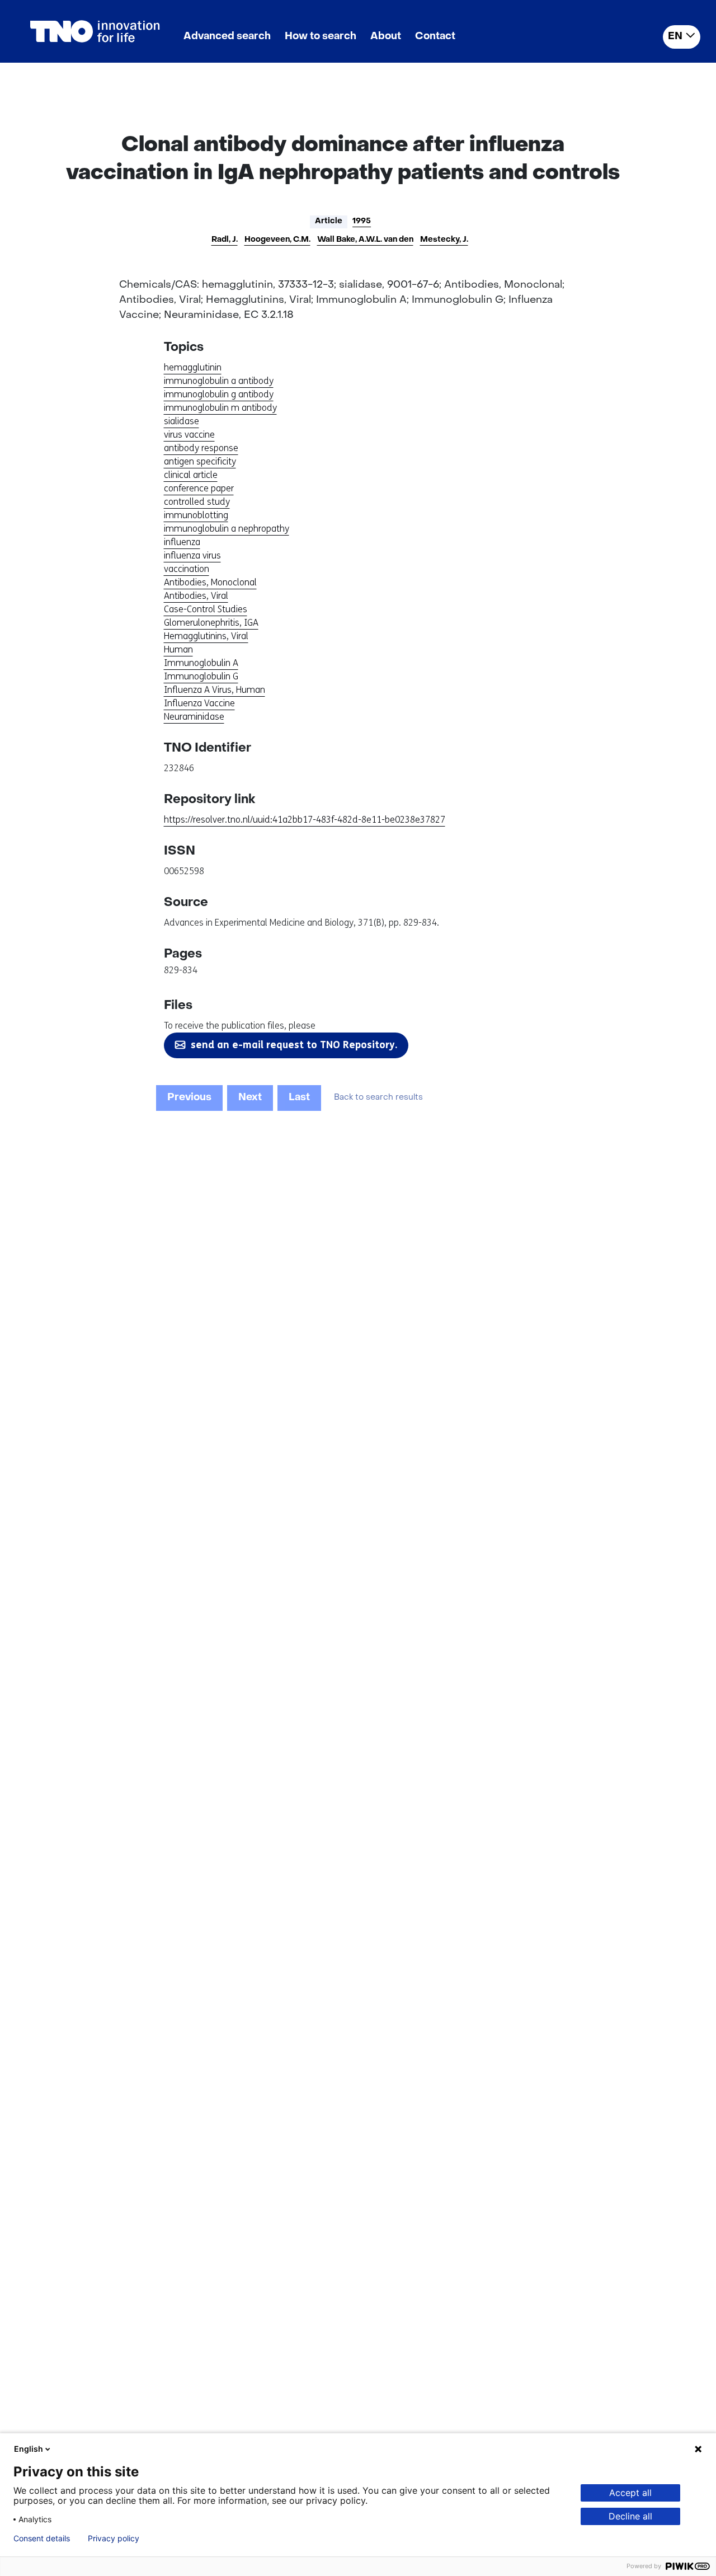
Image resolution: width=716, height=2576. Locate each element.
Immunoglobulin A (201, 663)
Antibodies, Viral (196, 596)
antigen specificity (200, 461)
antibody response (201, 448)
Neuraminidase (194, 717)
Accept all (630, 2493)
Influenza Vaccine (199, 703)
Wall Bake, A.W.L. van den (365, 240)
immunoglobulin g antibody (219, 394)
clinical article (191, 475)
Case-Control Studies (206, 609)
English (29, 2449)
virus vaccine (189, 435)
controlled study (197, 502)
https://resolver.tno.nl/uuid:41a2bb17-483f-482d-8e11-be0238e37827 (305, 820)
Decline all (630, 2516)
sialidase (182, 421)
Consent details (42, 2539)
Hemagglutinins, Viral (206, 636)
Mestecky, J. (444, 240)
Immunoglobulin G (201, 676)
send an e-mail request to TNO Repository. (294, 1045)
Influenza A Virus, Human (215, 690)
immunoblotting (196, 515)
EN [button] (675, 37)
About (386, 37)
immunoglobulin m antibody (220, 408)
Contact (435, 37)
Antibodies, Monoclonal (210, 582)
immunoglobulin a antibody (219, 381)
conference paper (199, 488)
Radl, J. (225, 240)
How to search (321, 37)
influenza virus (192, 555)
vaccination (187, 569)
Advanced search (227, 37)
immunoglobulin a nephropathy (227, 529)
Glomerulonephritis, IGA (211, 623)
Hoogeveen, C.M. (277, 240)
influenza (182, 542)
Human (178, 649)
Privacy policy (114, 2539)
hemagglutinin (193, 367)
